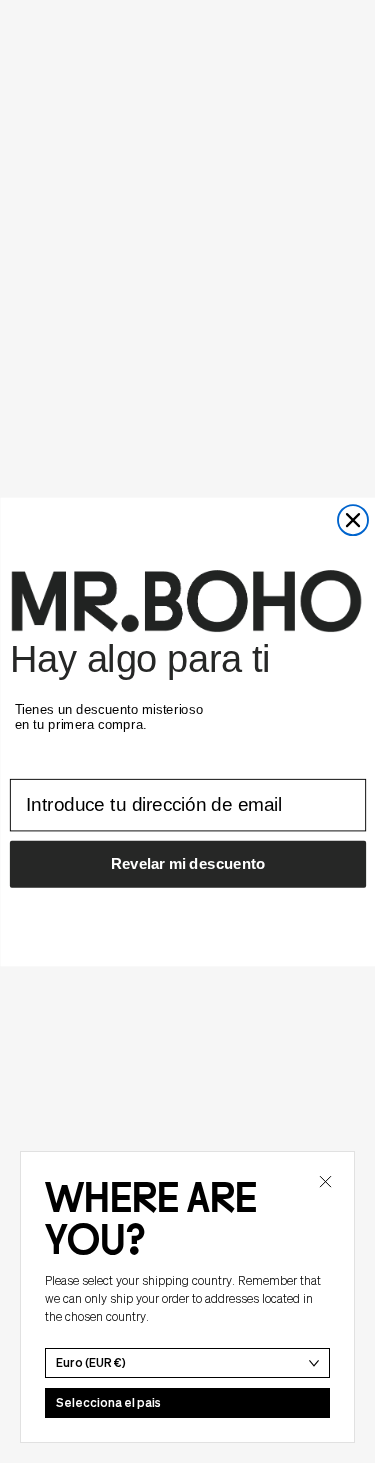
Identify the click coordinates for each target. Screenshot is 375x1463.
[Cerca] (325, 1181)
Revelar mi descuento (187, 863)
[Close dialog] (353, 520)
